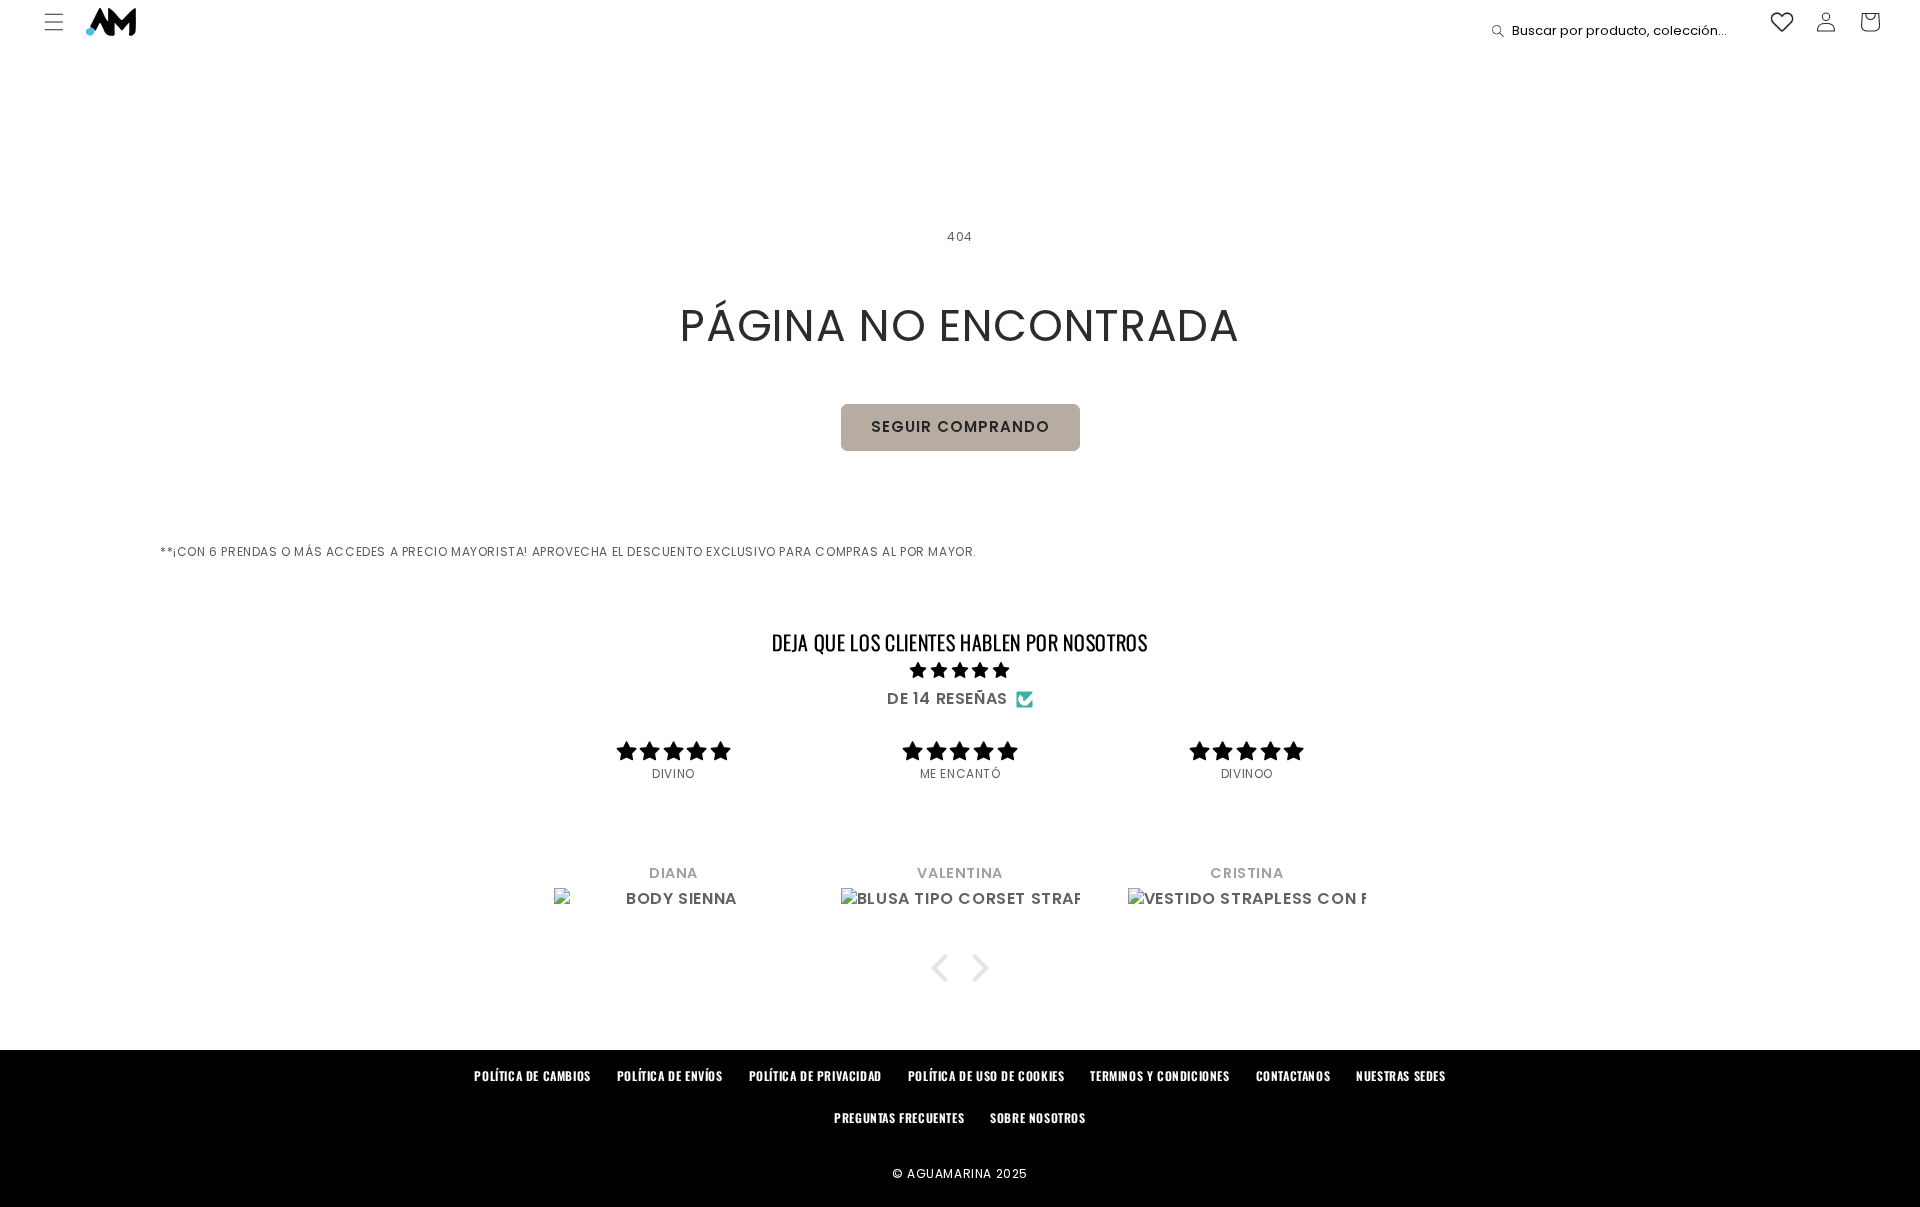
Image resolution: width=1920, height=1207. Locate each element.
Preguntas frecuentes (899, 1117)
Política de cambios (532, 1075)
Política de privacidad (815, 1075)
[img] (960, 671)
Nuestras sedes (1400, 1075)
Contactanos (1293, 1075)
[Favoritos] (1782, 22)
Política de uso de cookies (986, 1075)
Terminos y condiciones (1159, 1075)
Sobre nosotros (1037, 1117)
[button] (54, 22)
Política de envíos (670, 1075)
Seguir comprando (960, 426)
